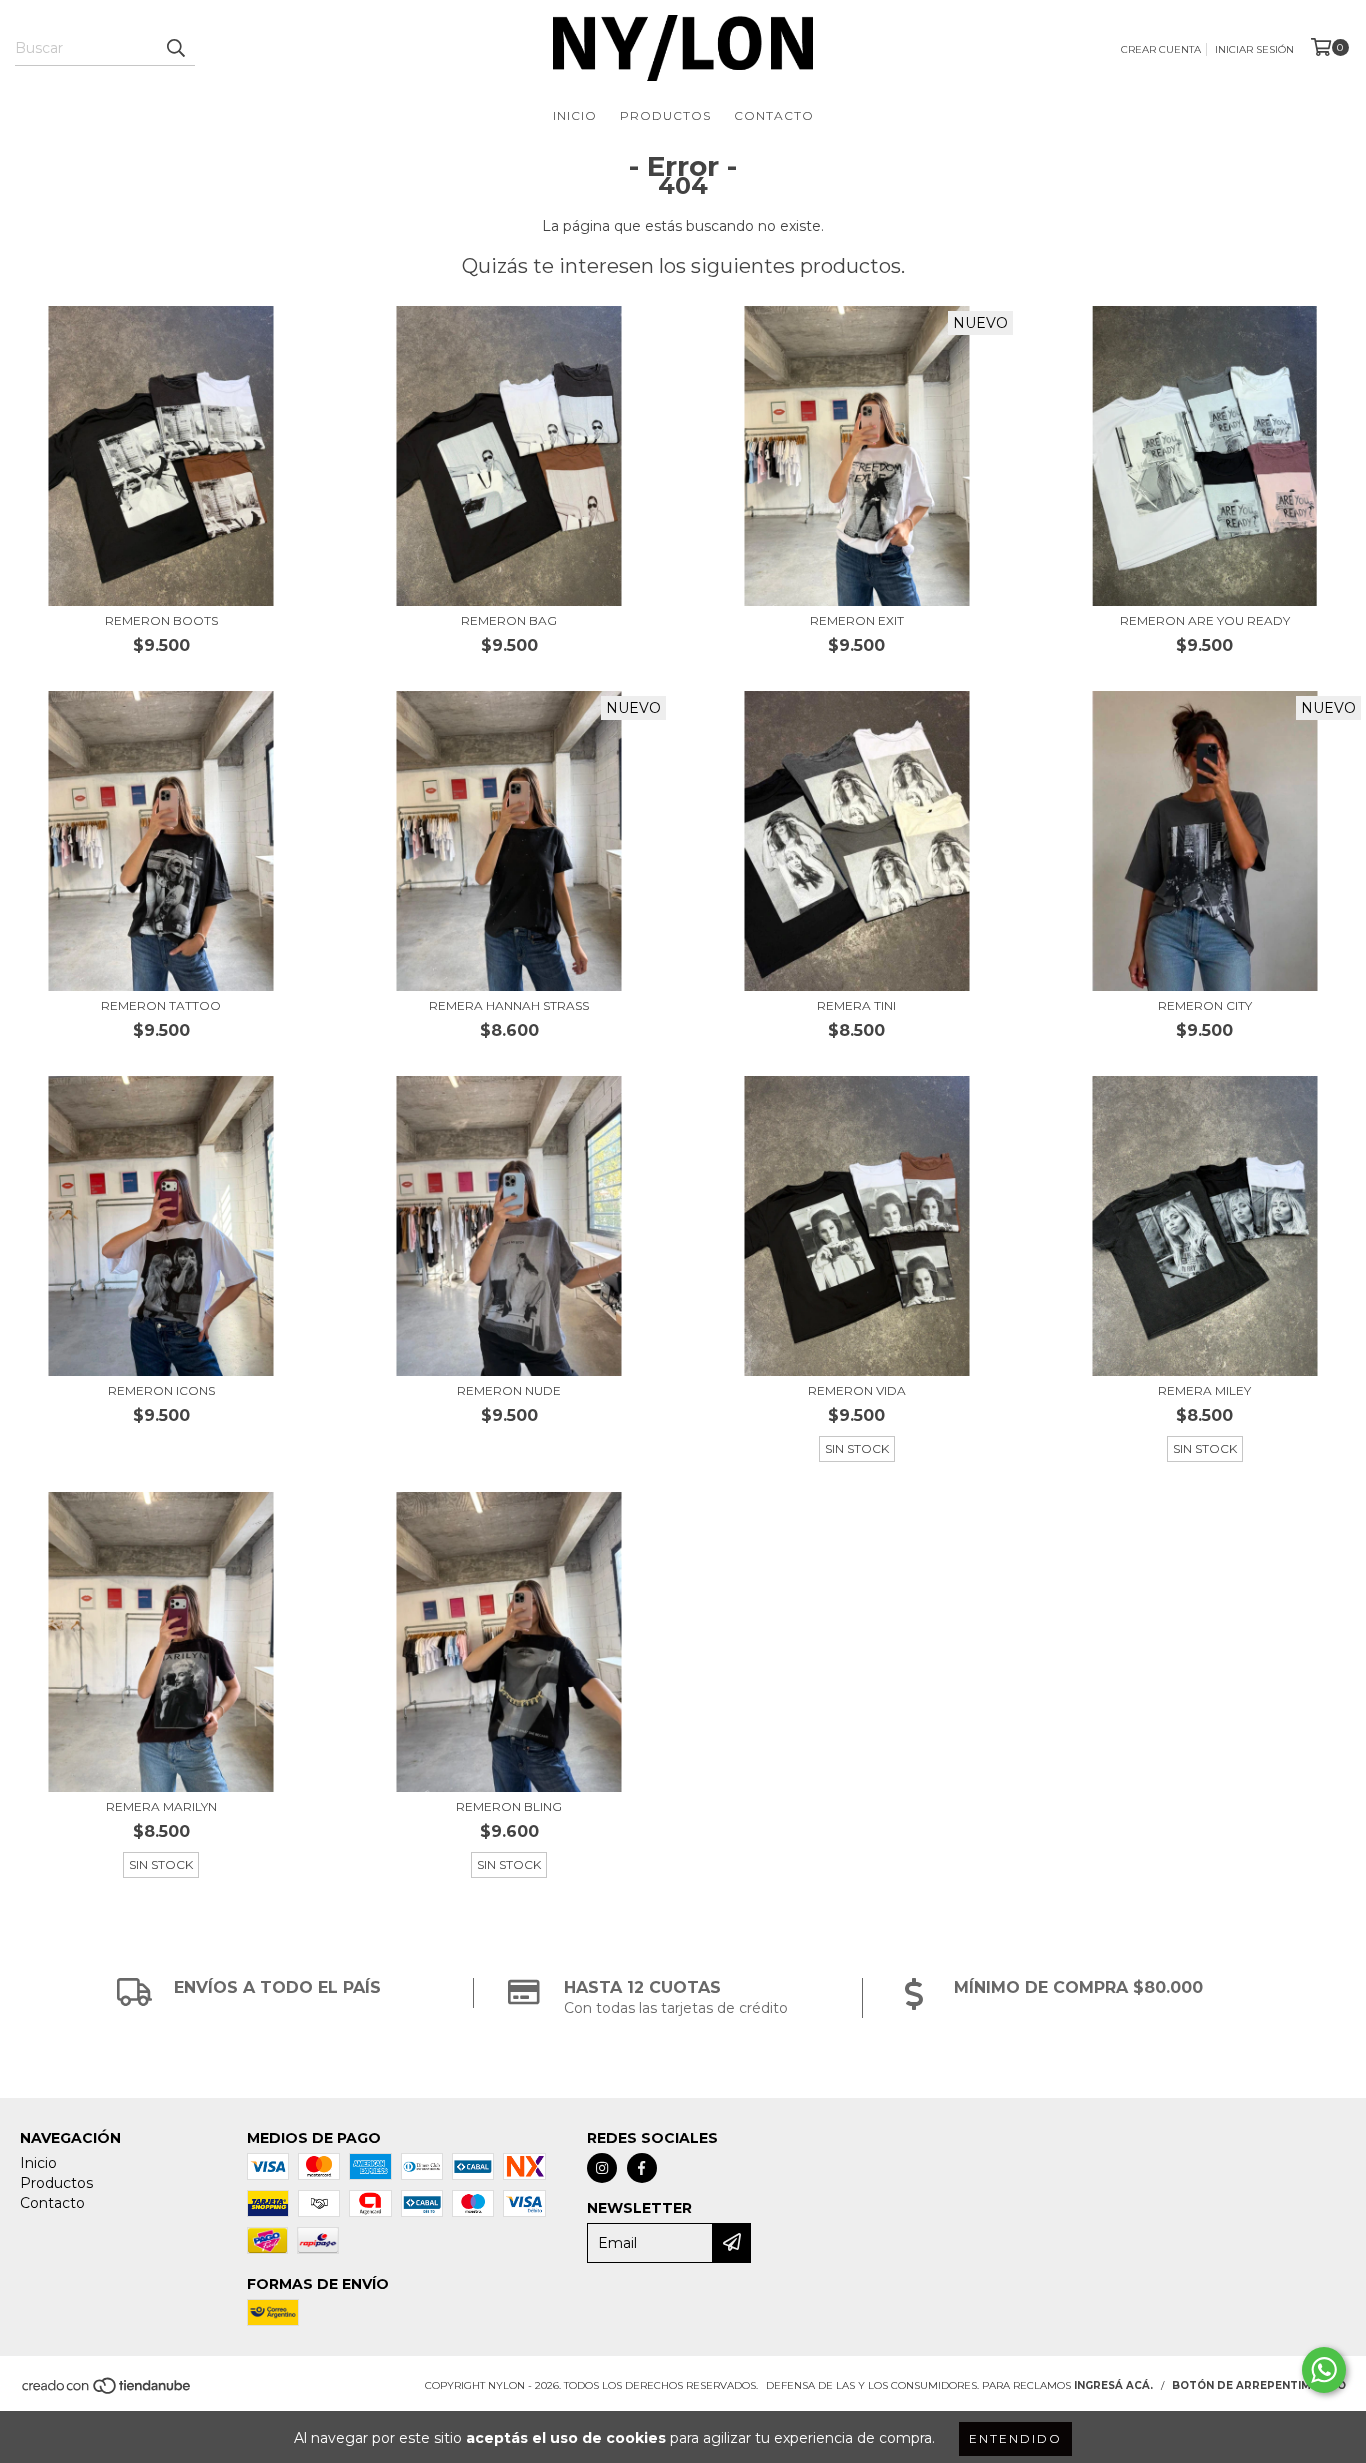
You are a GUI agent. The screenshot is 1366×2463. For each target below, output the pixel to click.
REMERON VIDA (857, 1390)
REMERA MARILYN (161, 1806)
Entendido (1015, 2438)
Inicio (575, 115)
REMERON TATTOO (161, 1005)
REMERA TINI (856, 1005)
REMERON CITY (1205, 1005)
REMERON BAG (509, 620)
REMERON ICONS (161, 1390)
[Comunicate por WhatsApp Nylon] (1324, 2370)
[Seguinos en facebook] (642, 2168)
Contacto (774, 115)
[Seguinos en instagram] (602, 2168)
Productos (665, 115)
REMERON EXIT (857, 620)
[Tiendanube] (107, 2392)
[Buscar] (175, 48)
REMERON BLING (509, 1806)
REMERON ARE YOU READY (1205, 620)
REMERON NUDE (509, 1390)
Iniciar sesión (1254, 49)
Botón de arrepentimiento (1259, 2385)
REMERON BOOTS (161, 620)
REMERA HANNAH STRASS (509, 1005)
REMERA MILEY (1204, 1390)
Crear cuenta (1161, 49)
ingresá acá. (1113, 2385)
